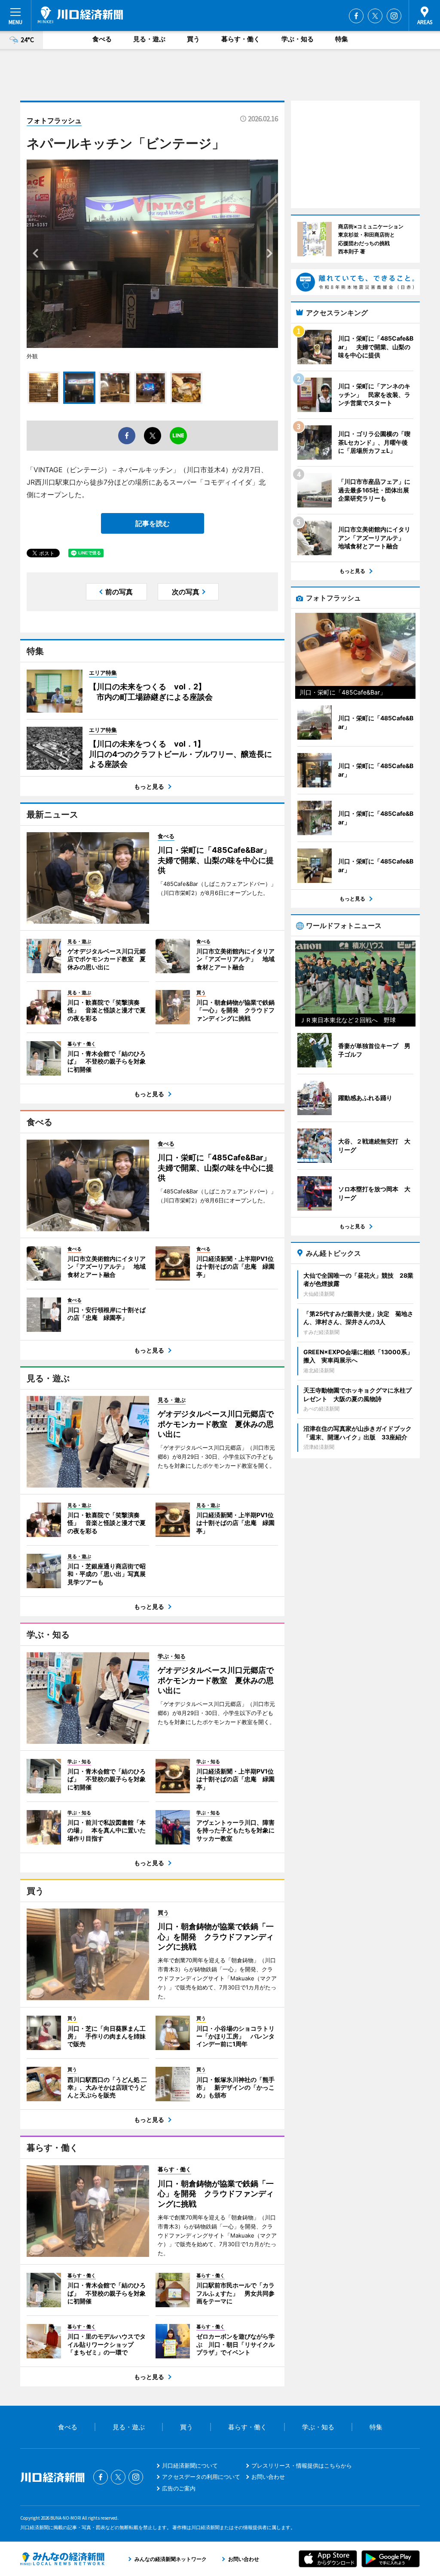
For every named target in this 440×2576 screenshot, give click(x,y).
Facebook (356, 16)
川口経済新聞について (190, 2465)
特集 (342, 39)
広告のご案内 (179, 2488)
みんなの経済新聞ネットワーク (62, 2559)
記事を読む (153, 523)
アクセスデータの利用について (201, 2477)
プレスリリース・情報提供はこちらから (302, 2465)
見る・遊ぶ (149, 39)
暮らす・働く (241, 39)
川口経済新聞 (80, 15)
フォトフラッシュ (54, 120)
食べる (102, 39)
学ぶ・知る (298, 39)
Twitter (375, 16)
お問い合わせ (268, 2477)
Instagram (394, 16)
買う (193, 39)
